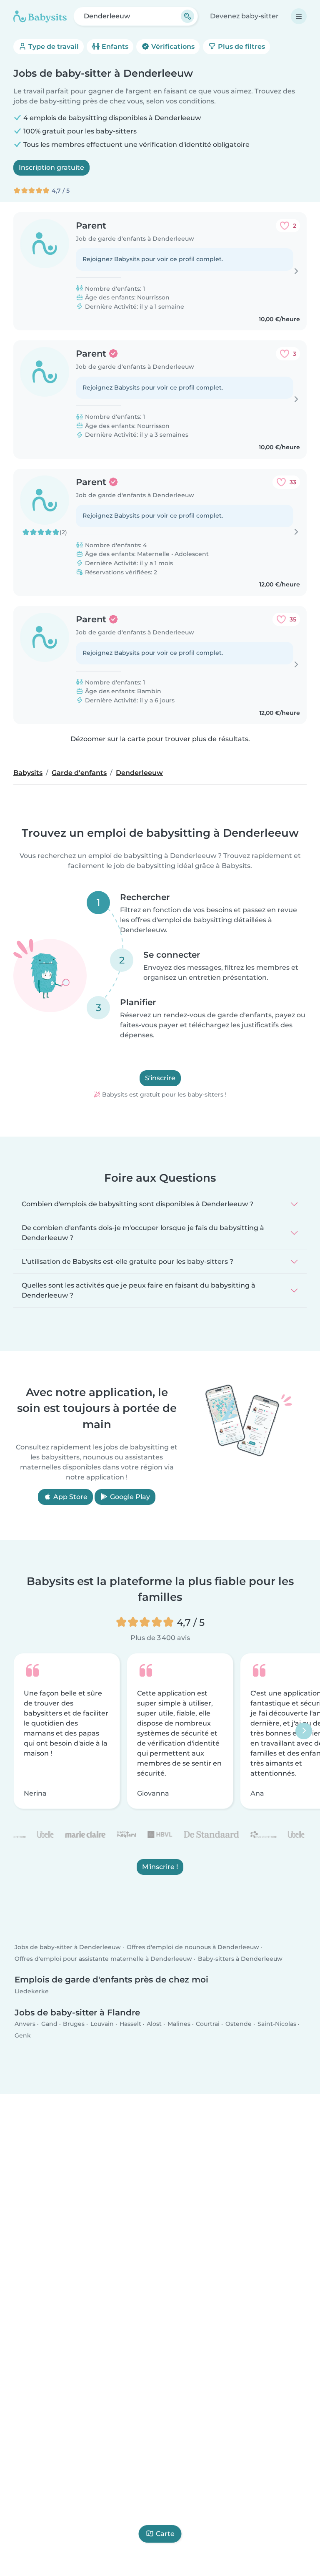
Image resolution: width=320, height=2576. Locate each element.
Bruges (74, 2024)
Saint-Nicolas (277, 2024)
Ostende (239, 2024)
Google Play (129, 1497)
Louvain (102, 2024)
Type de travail (53, 47)
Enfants (114, 47)
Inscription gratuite (51, 167)
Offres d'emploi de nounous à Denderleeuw (193, 1947)
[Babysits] (40, 16)
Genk (23, 2035)
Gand (49, 2024)
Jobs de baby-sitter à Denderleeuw (68, 1947)
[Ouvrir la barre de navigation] (299, 16)
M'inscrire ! (160, 1867)
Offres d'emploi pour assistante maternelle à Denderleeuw (103, 1959)
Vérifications (172, 47)
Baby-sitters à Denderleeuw (240, 1959)
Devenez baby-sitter (244, 16)
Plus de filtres (241, 47)
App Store (70, 1497)
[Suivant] (304, 1731)
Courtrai (208, 2024)
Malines (179, 2024)
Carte (165, 2534)
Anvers (25, 2024)
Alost (154, 2024)
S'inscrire (160, 1078)
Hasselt (130, 2024)
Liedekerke (32, 1992)
